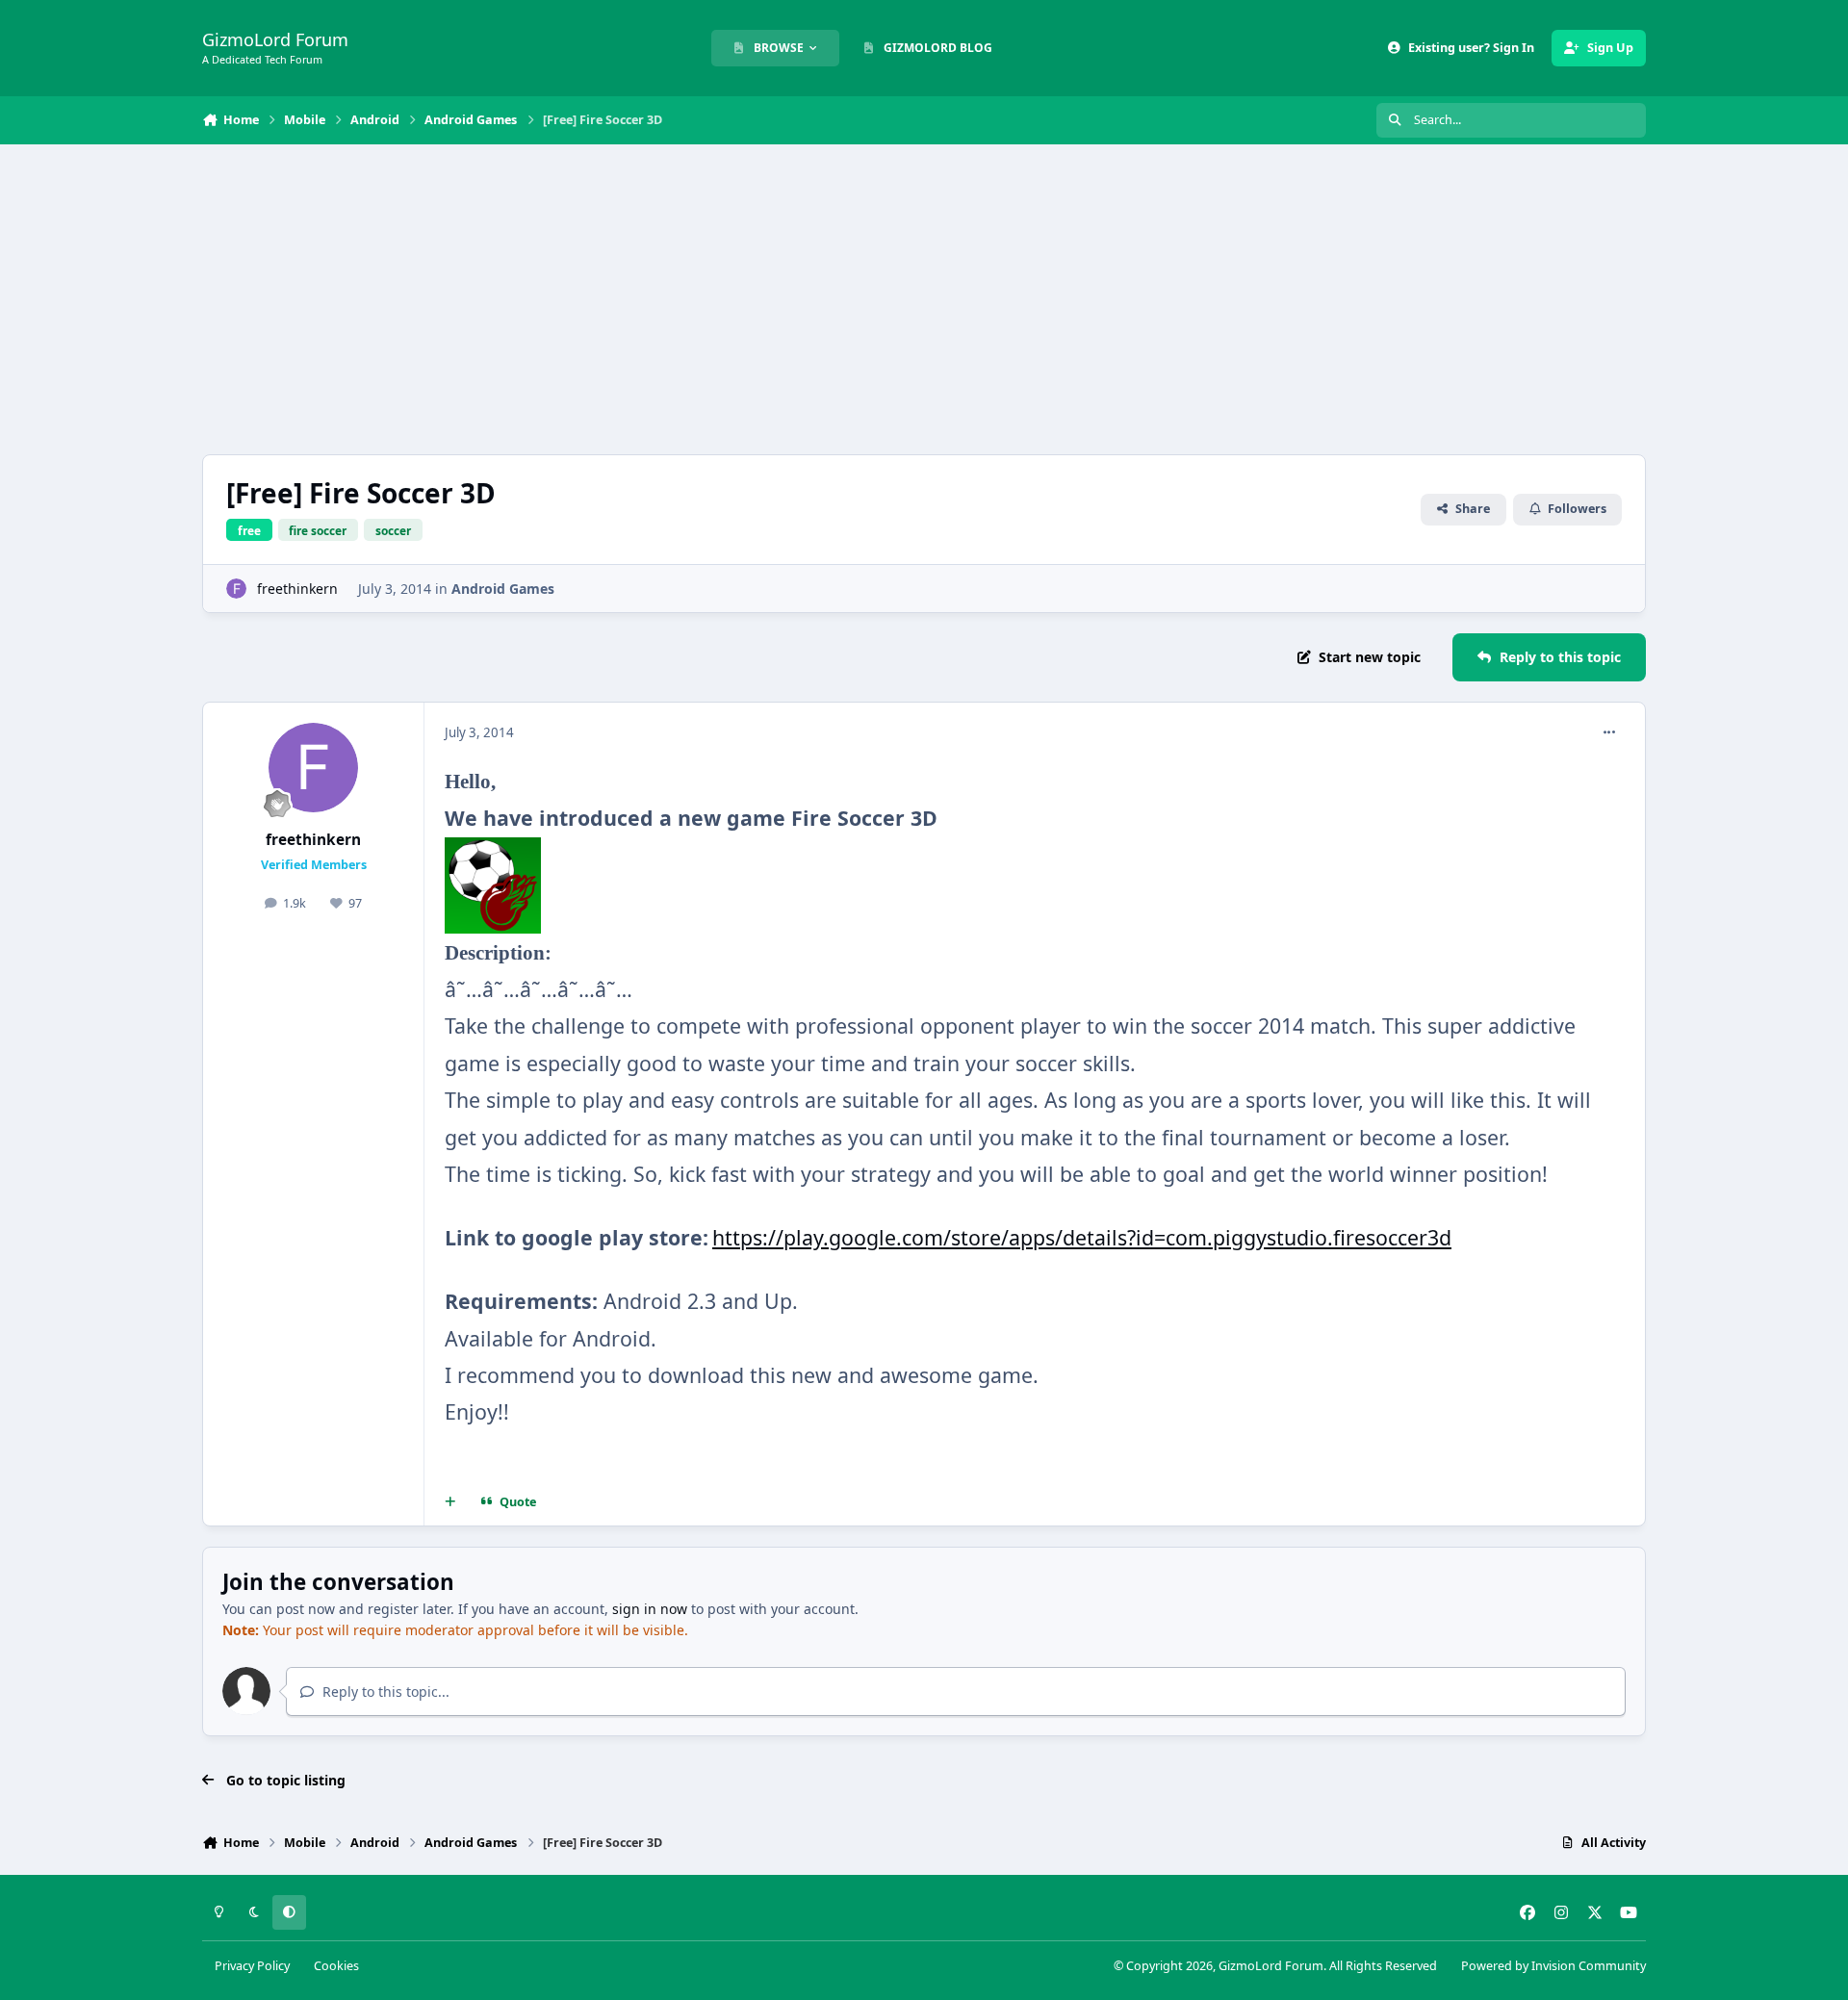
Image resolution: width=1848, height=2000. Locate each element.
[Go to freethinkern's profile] (236, 589)
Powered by (1553, 1966)
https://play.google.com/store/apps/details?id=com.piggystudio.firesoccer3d (1082, 1237)
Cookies (336, 1966)
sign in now (650, 1609)
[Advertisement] (924, 299)
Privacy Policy (252, 1966)
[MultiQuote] (450, 1501)
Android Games (503, 589)
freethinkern (297, 589)
